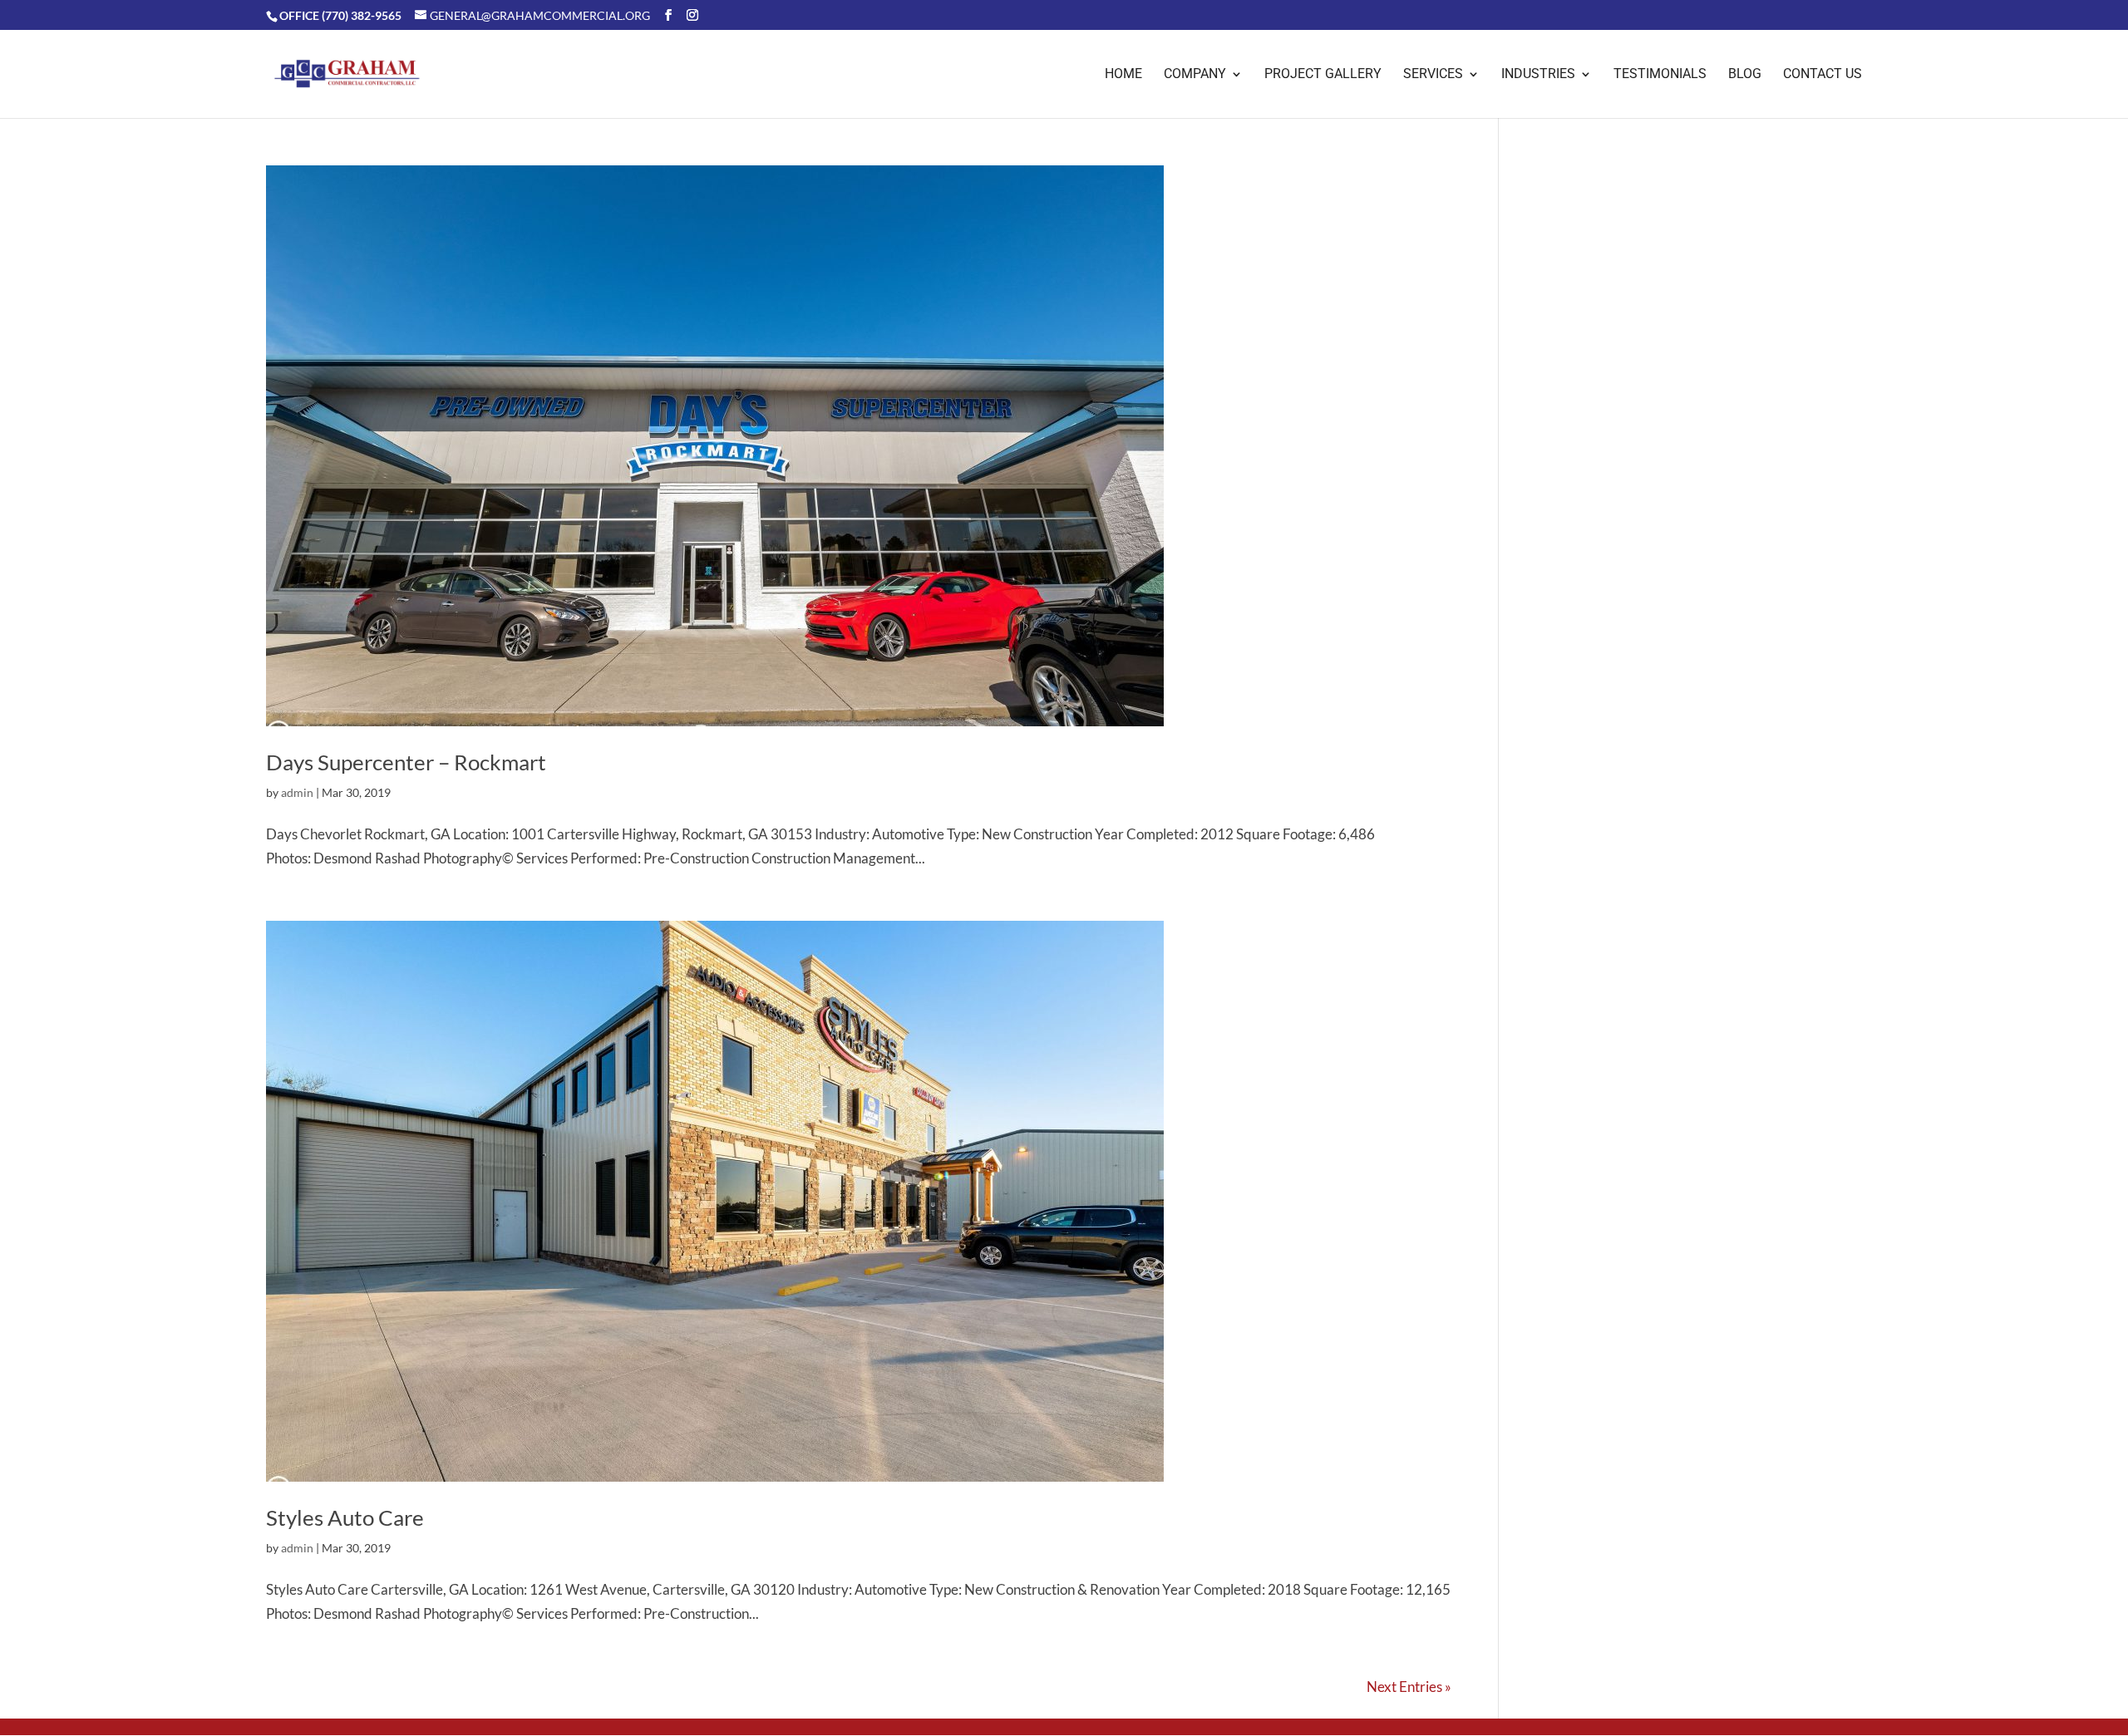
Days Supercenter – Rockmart (406, 762)
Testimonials (1660, 75)
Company (1195, 75)
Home (1123, 75)
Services (1433, 75)
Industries (1538, 75)
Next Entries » (1409, 1687)
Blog (1745, 75)
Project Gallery (1323, 75)
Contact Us (1823, 75)
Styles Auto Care (345, 1517)
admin (297, 792)
